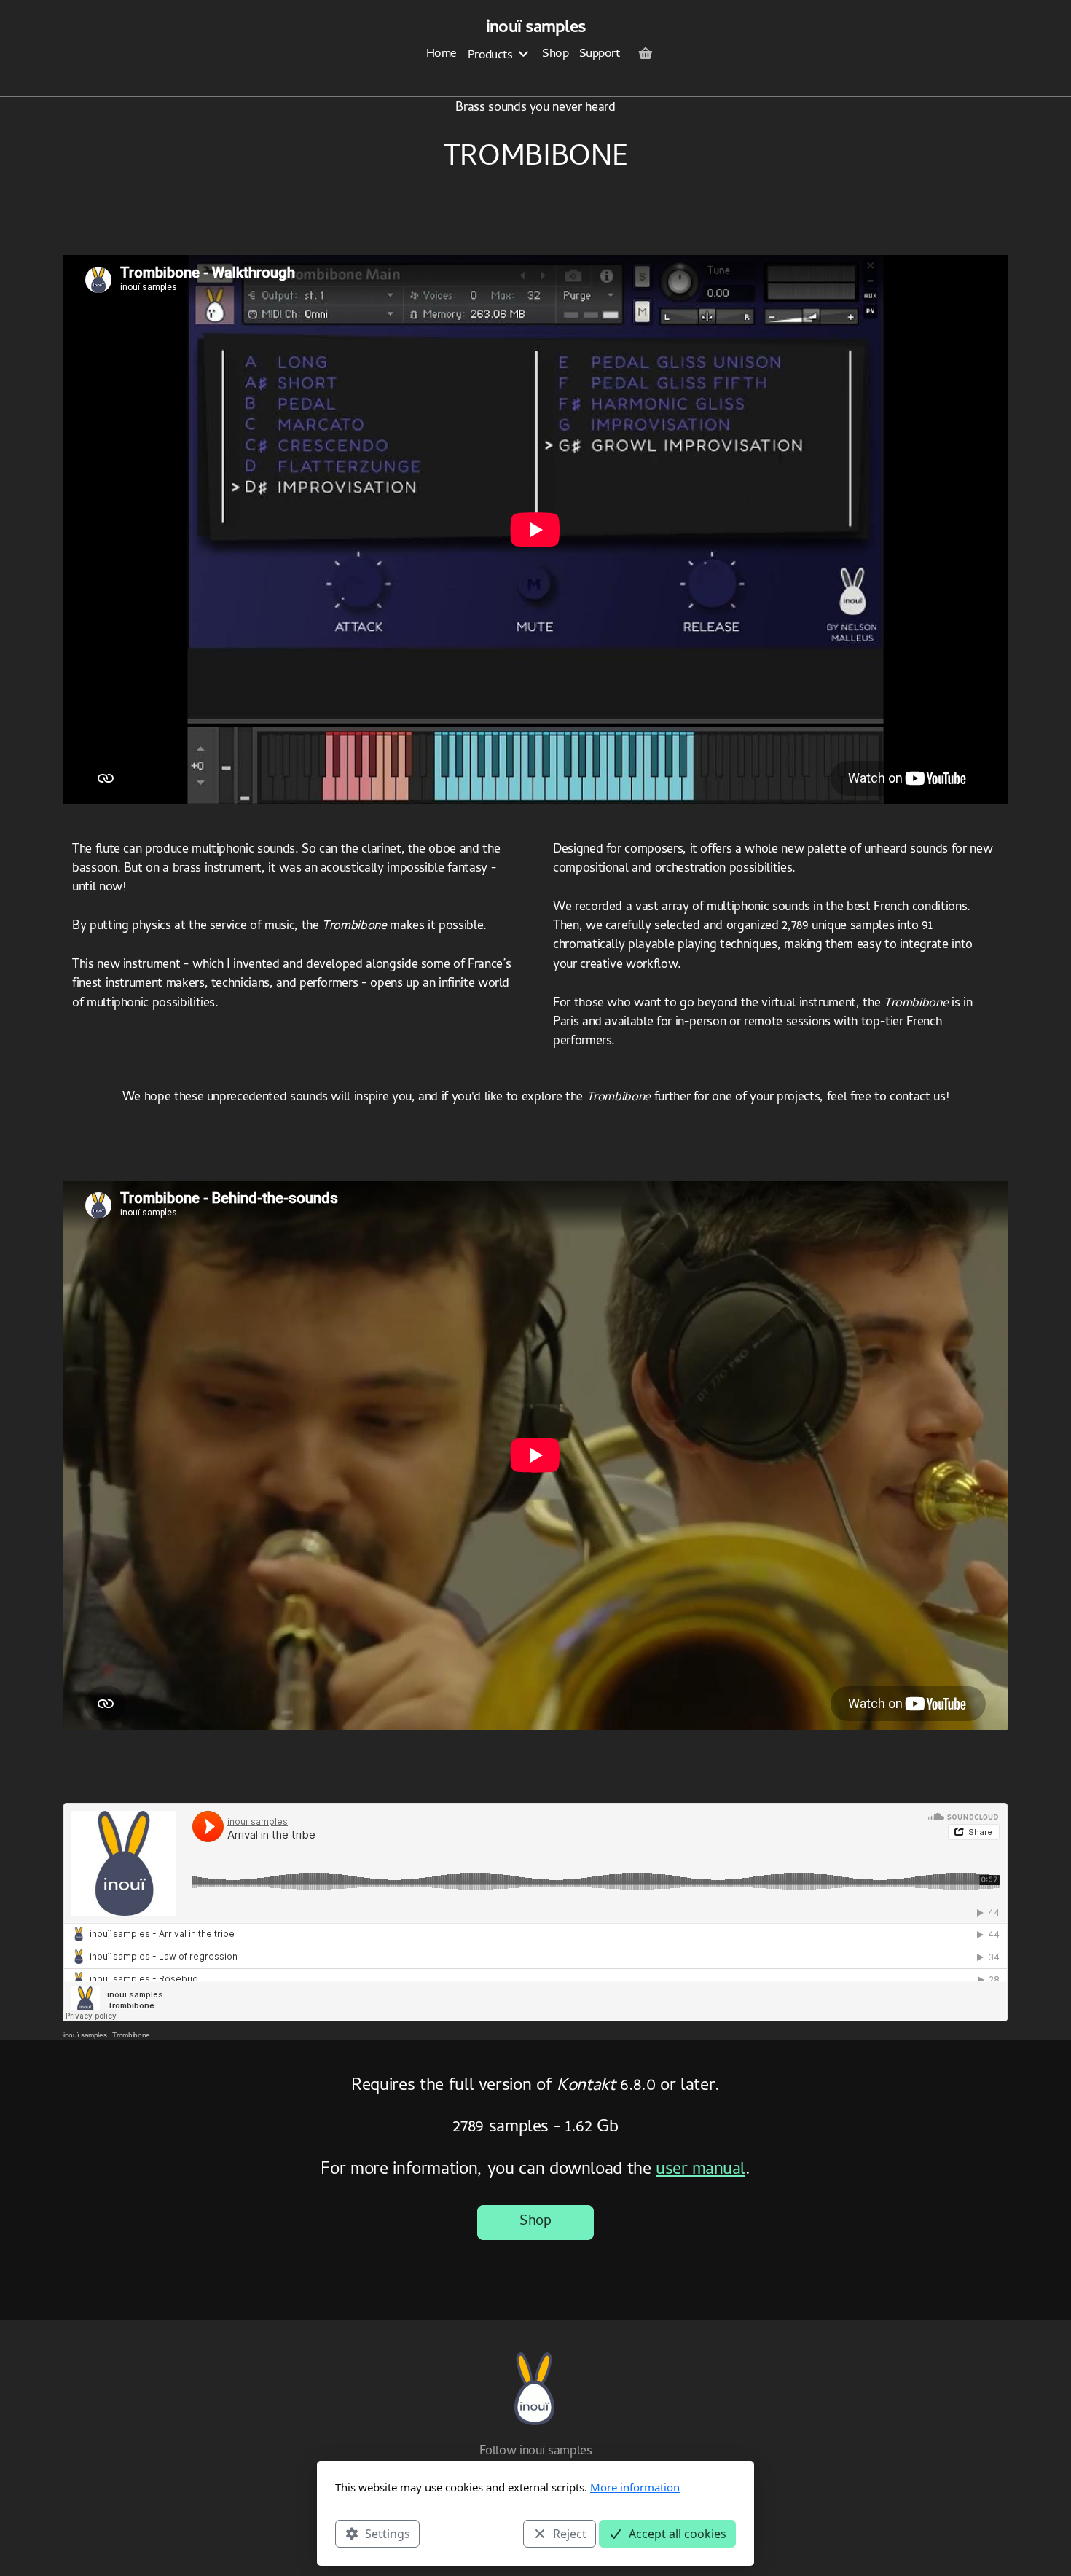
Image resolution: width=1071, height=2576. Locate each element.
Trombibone (131, 2035)
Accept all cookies (678, 2533)
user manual (701, 2170)
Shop (535, 2222)
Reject (570, 2533)
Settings (388, 2533)
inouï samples (85, 2035)
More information (635, 2487)
